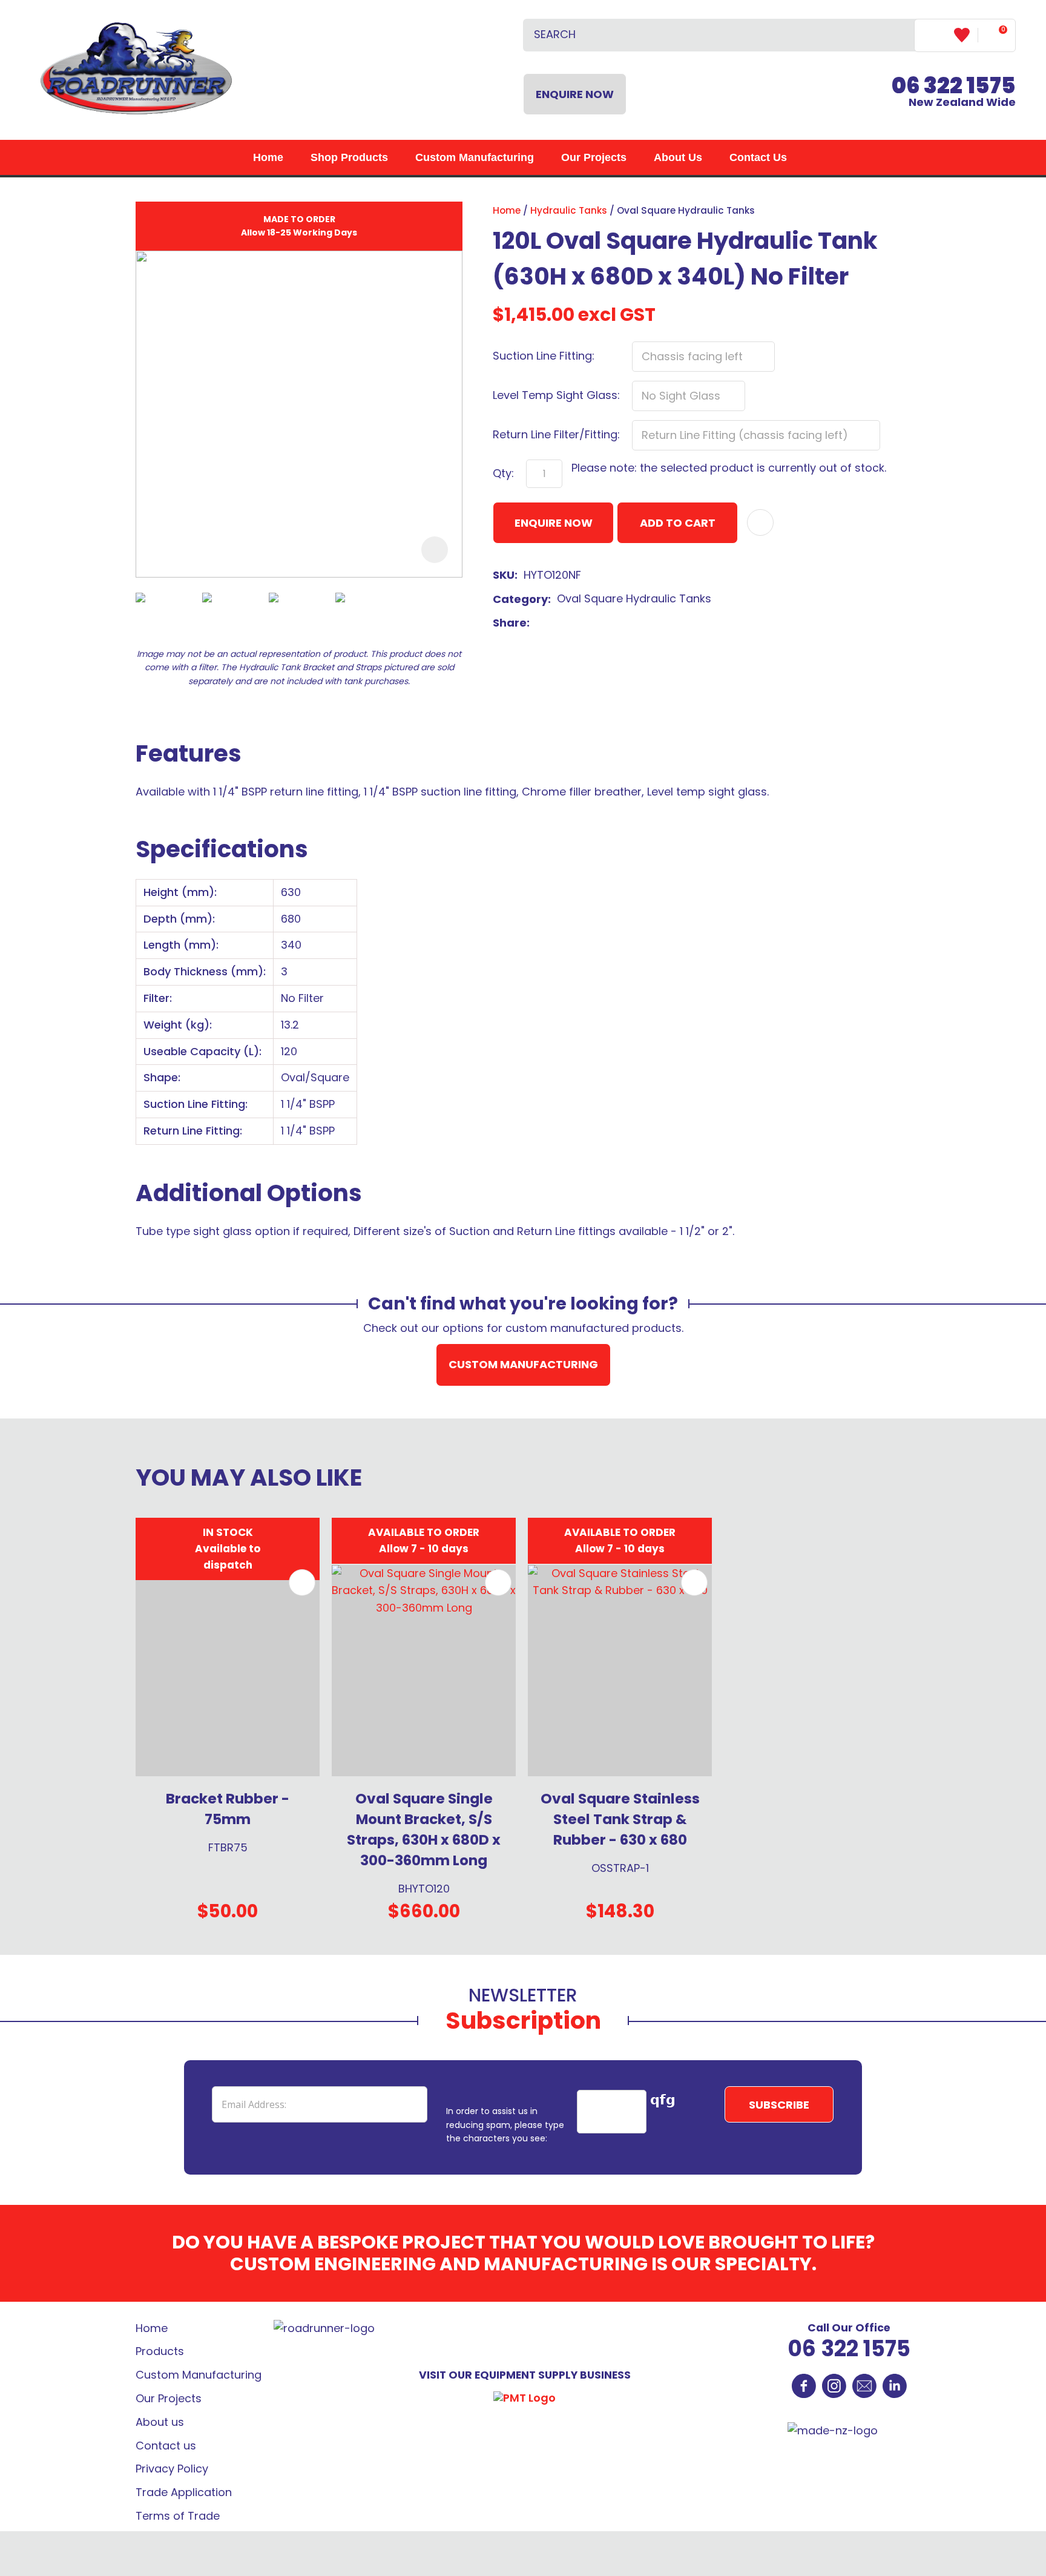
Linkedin (895, 2386)
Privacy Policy (172, 2469)
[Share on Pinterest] (593, 624)
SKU (504, 575)
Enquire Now (575, 94)
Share (510, 623)
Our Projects (594, 157)
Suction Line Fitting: (544, 356)
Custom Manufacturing (475, 157)
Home (268, 157)
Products (160, 2351)
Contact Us (758, 157)
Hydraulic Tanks (569, 210)
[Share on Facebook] (538, 623)
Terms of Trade (178, 2516)
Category (520, 599)
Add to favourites (302, 1583)
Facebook (804, 2386)
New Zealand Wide (954, 94)
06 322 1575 (849, 2349)
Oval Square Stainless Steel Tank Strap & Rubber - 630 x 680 (620, 1819)
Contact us (166, 2446)
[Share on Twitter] (555, 624)
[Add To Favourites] (760, 522)
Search (900, 35)
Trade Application (184, 2492)
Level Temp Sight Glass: (556, 395)
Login (934, 35)
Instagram (834, 2386)
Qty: (503, 473)
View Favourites (966, 35)
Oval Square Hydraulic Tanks (686, 210)
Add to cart (678, 523)
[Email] (574, 623)
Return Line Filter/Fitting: (556, 434)
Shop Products (349, 157)
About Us (678, 157)
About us (160, 2422)
